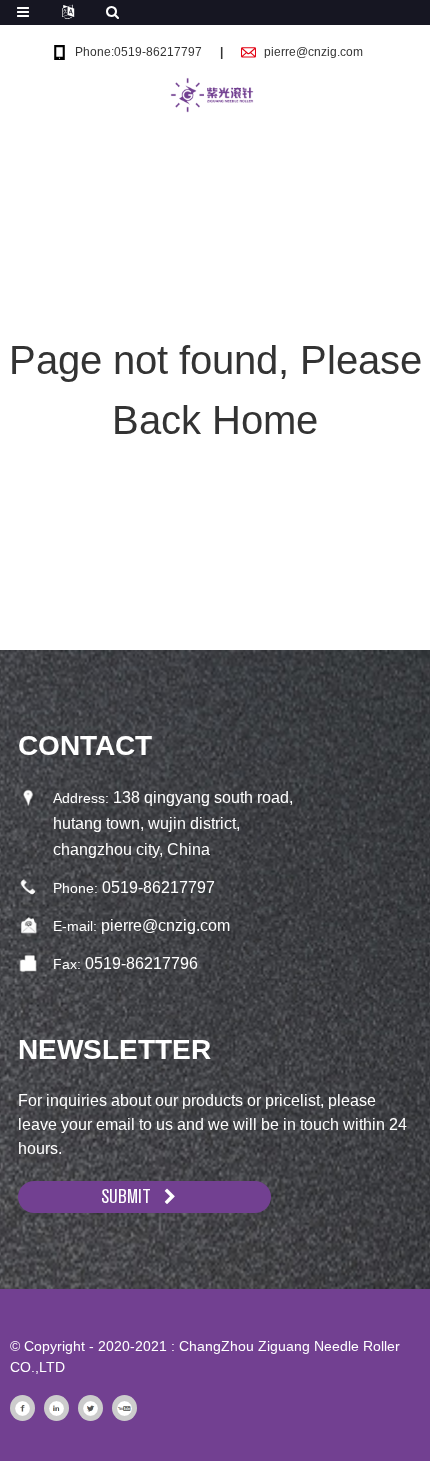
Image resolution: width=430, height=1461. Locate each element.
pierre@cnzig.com (313, 52)
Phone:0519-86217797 (138, 52)
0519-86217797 (158, 887)
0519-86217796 (141, 963)
